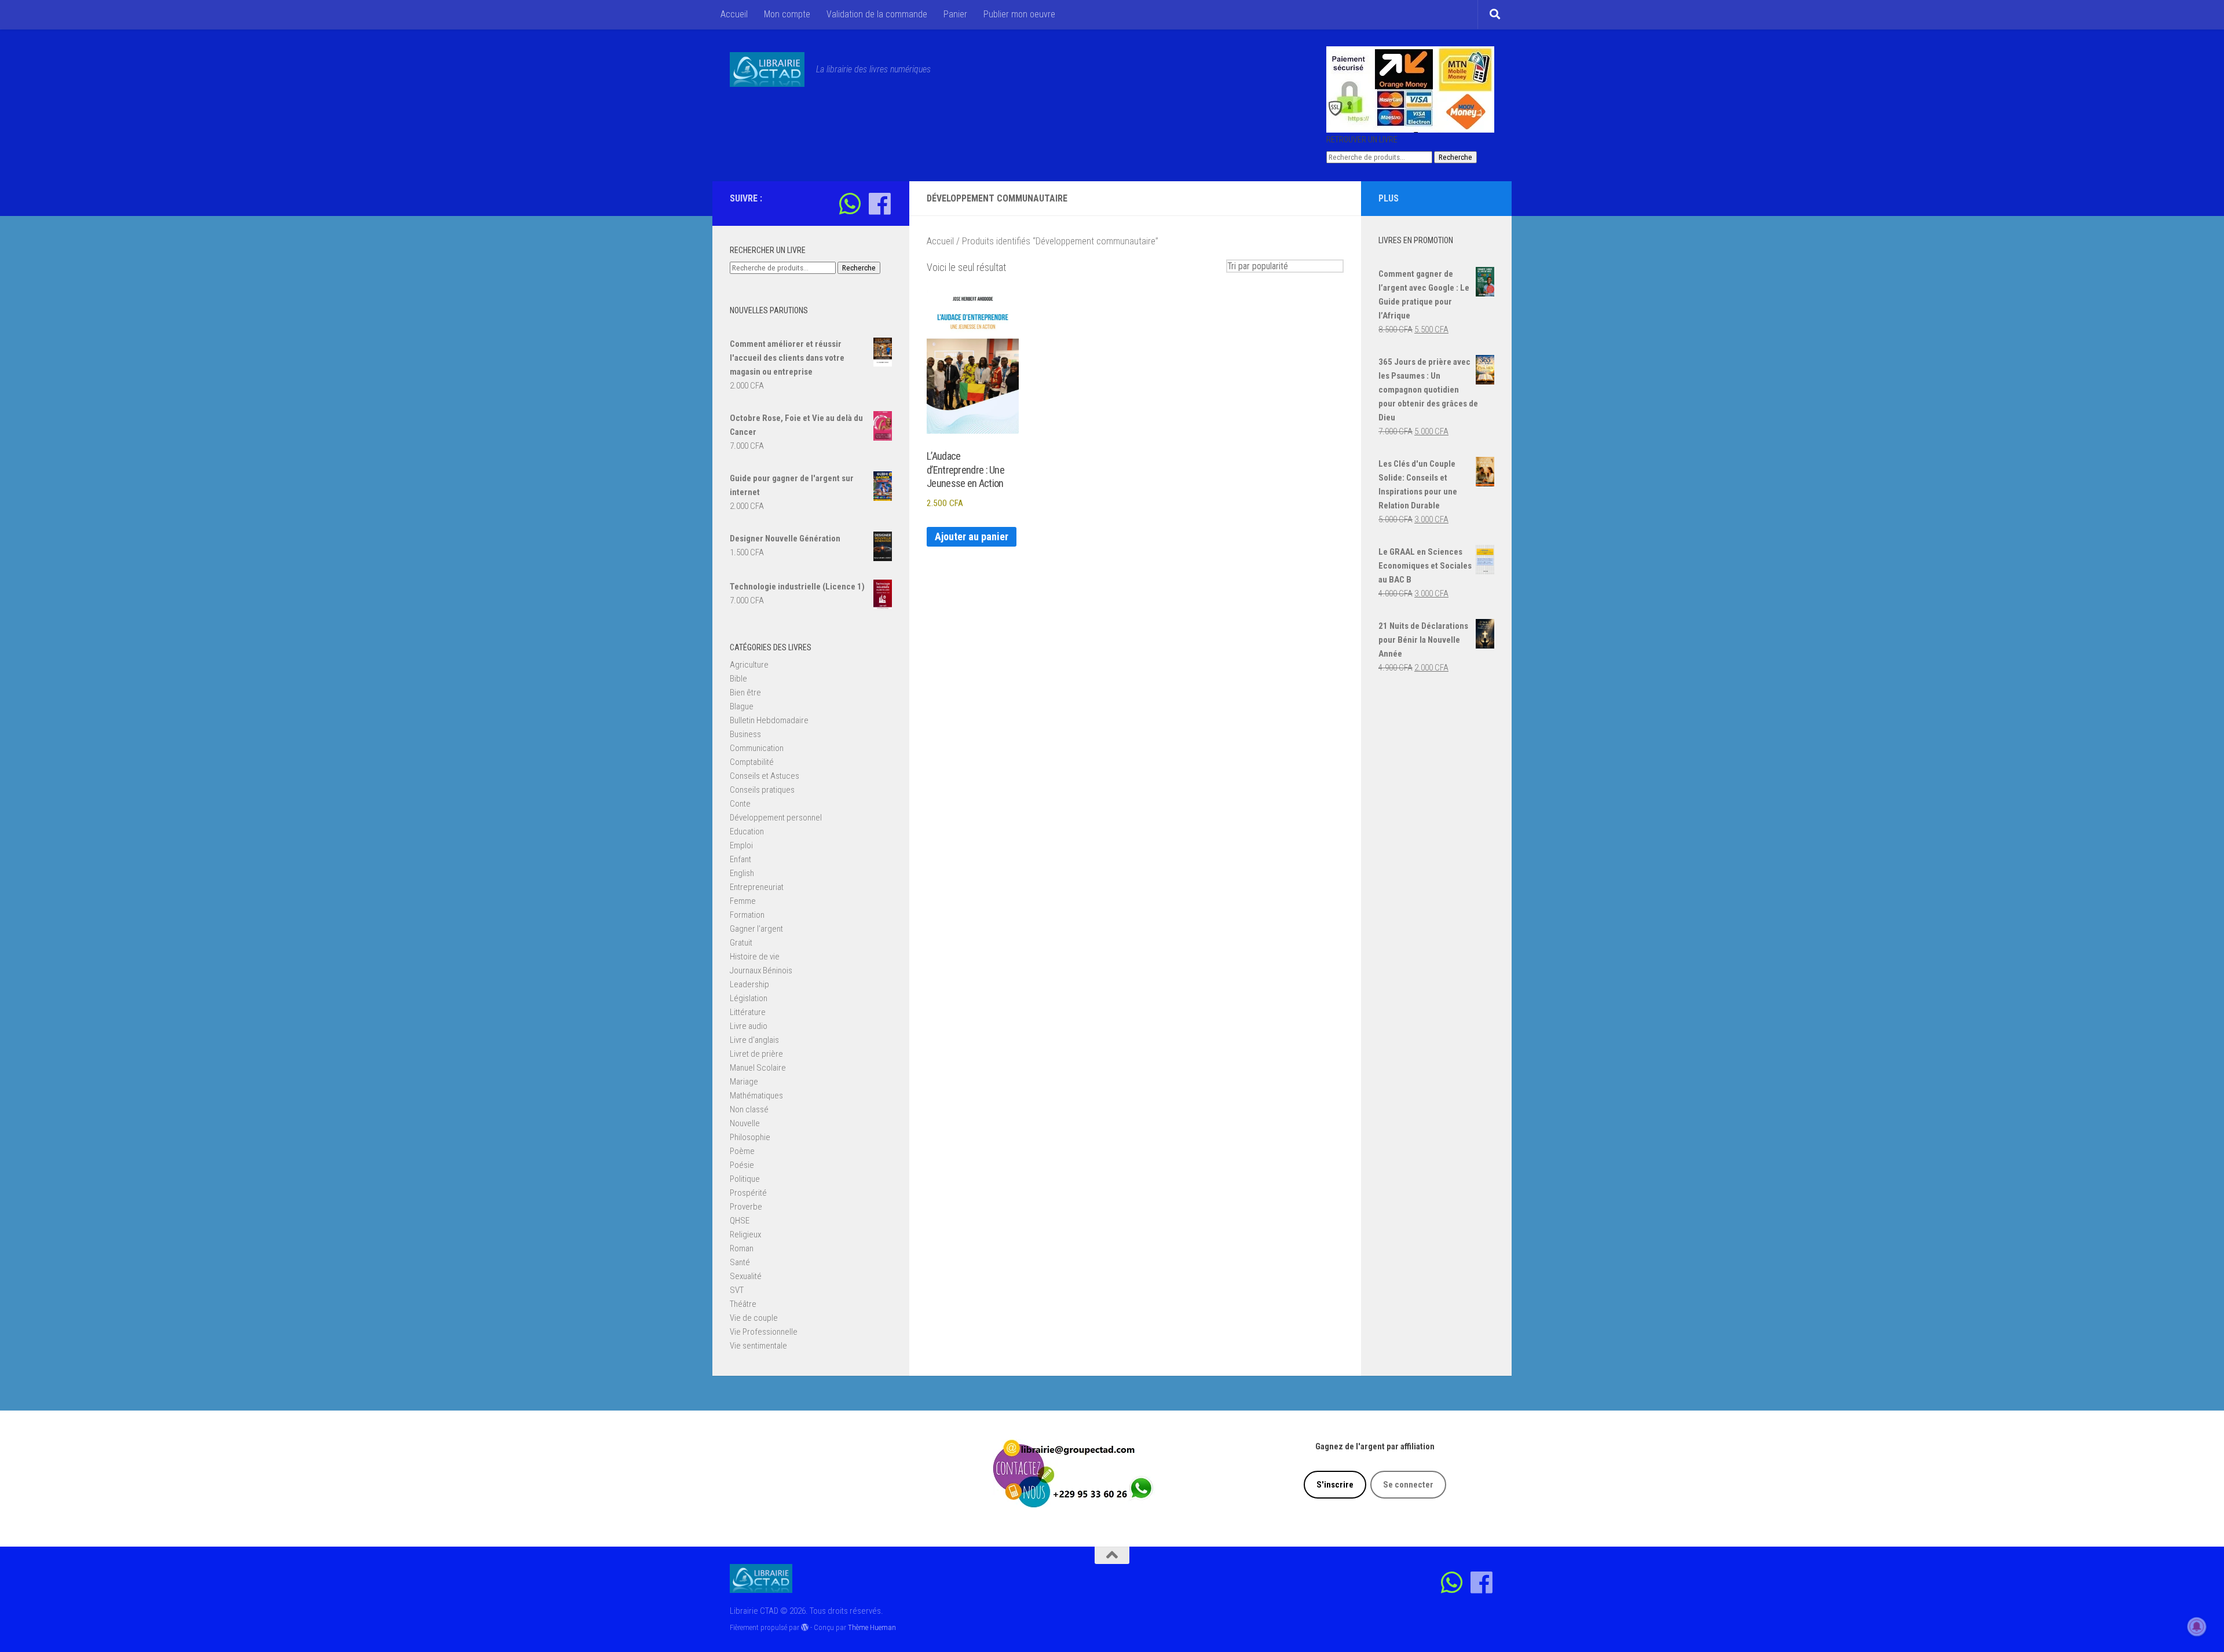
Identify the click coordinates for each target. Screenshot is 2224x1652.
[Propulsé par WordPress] (805, 1627)
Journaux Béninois (761, 970)
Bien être (745, 693)
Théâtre (743, 1304)
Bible (738, 679)
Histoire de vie (755, 957)
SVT (737, 1290)
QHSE (740, 1221)
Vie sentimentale (758, 1346)
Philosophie (750, 1137)
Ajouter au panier (972, 536)
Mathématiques (756, 1096)
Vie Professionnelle (764, 1332)
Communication (757, 748)
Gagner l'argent (756, 929)
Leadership (749, 984)
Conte (740, 804)
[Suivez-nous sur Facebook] (879, 204)
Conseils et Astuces (765, 776)
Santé (740, 1262)
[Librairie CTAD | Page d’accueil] (767, 69)
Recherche (1455, 157)
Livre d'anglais (754, 1040)
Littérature (748, 1012)
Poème (742, 1151)
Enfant (740, 859)
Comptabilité (752, 762)
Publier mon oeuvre (1019, 14)
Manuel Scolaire (758, 1068)
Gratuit (741, 943)
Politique (745, 1179)
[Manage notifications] (2197, 1627)
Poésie (742, 1165)
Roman (742, 1248)
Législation (749, 998)
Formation (747, 915)
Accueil (734, 14)
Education (747, 832)
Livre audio (749, 1026)
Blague (742, 706)
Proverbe (746, 1207)
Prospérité (748, 1193)
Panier (955, 14)
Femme (743, 901)
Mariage (744, 1082)
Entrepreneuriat (757, 887)
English (742, 873)
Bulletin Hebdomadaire (769, 720)
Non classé (749, 1109)
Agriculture (749, 665)
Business (745, 734)
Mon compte (787, 14)
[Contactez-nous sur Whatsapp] (850, 204)
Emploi (741, 845)
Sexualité (746, 1276)
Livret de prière (756, 1054)
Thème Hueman (872, 1627)
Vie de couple (754, 1318)
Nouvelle (745, 1123)
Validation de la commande (877, 14)
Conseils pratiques (762, 790)
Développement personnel (776, 818)
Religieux (745, 1235)
